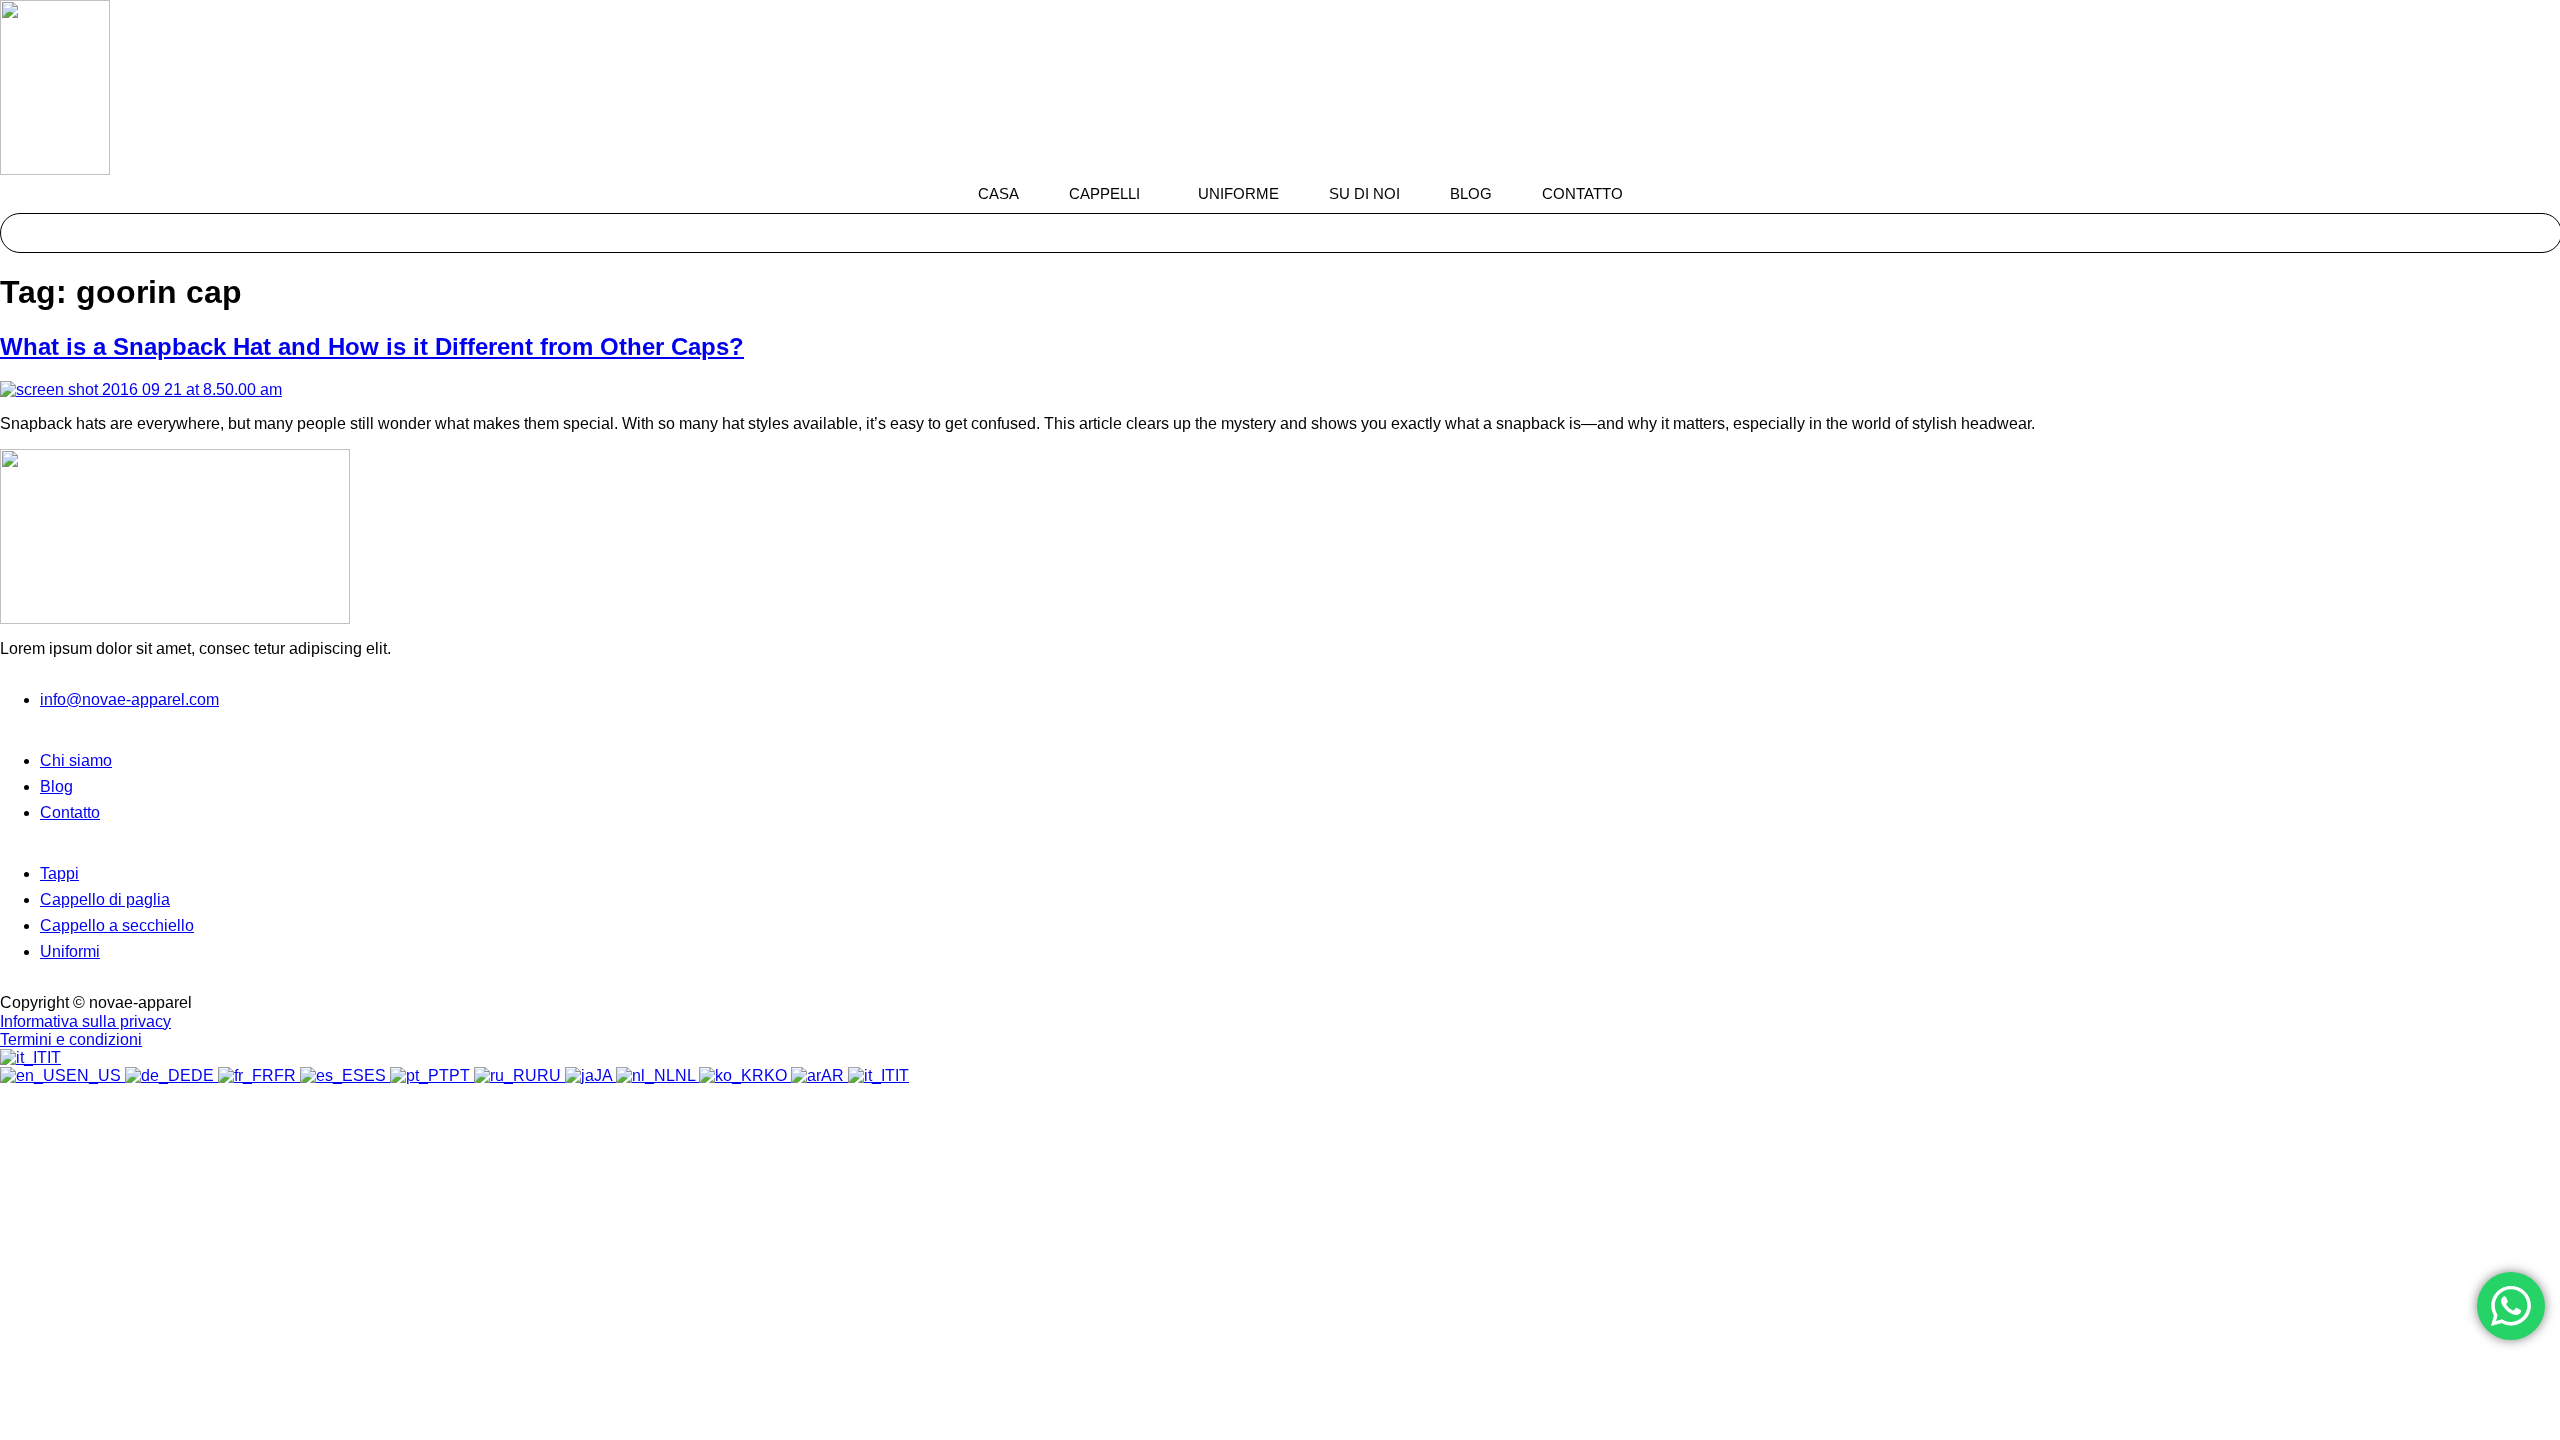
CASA (998, 193)
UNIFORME (1238, 193)
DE (204, 1075)
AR (834, 1075)
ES (377, 1075)
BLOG (1471, 193)
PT (461, 1075)
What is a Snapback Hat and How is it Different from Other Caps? (372, 346)
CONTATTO (1582, 193)
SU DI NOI (1364, 193)
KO (777, 1075)
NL (687, 1075)
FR (287, 1075)
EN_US (95, 1075)
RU (551, 1075)
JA (605, 1075)
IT (54, 1057)
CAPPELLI (1104, 193)
